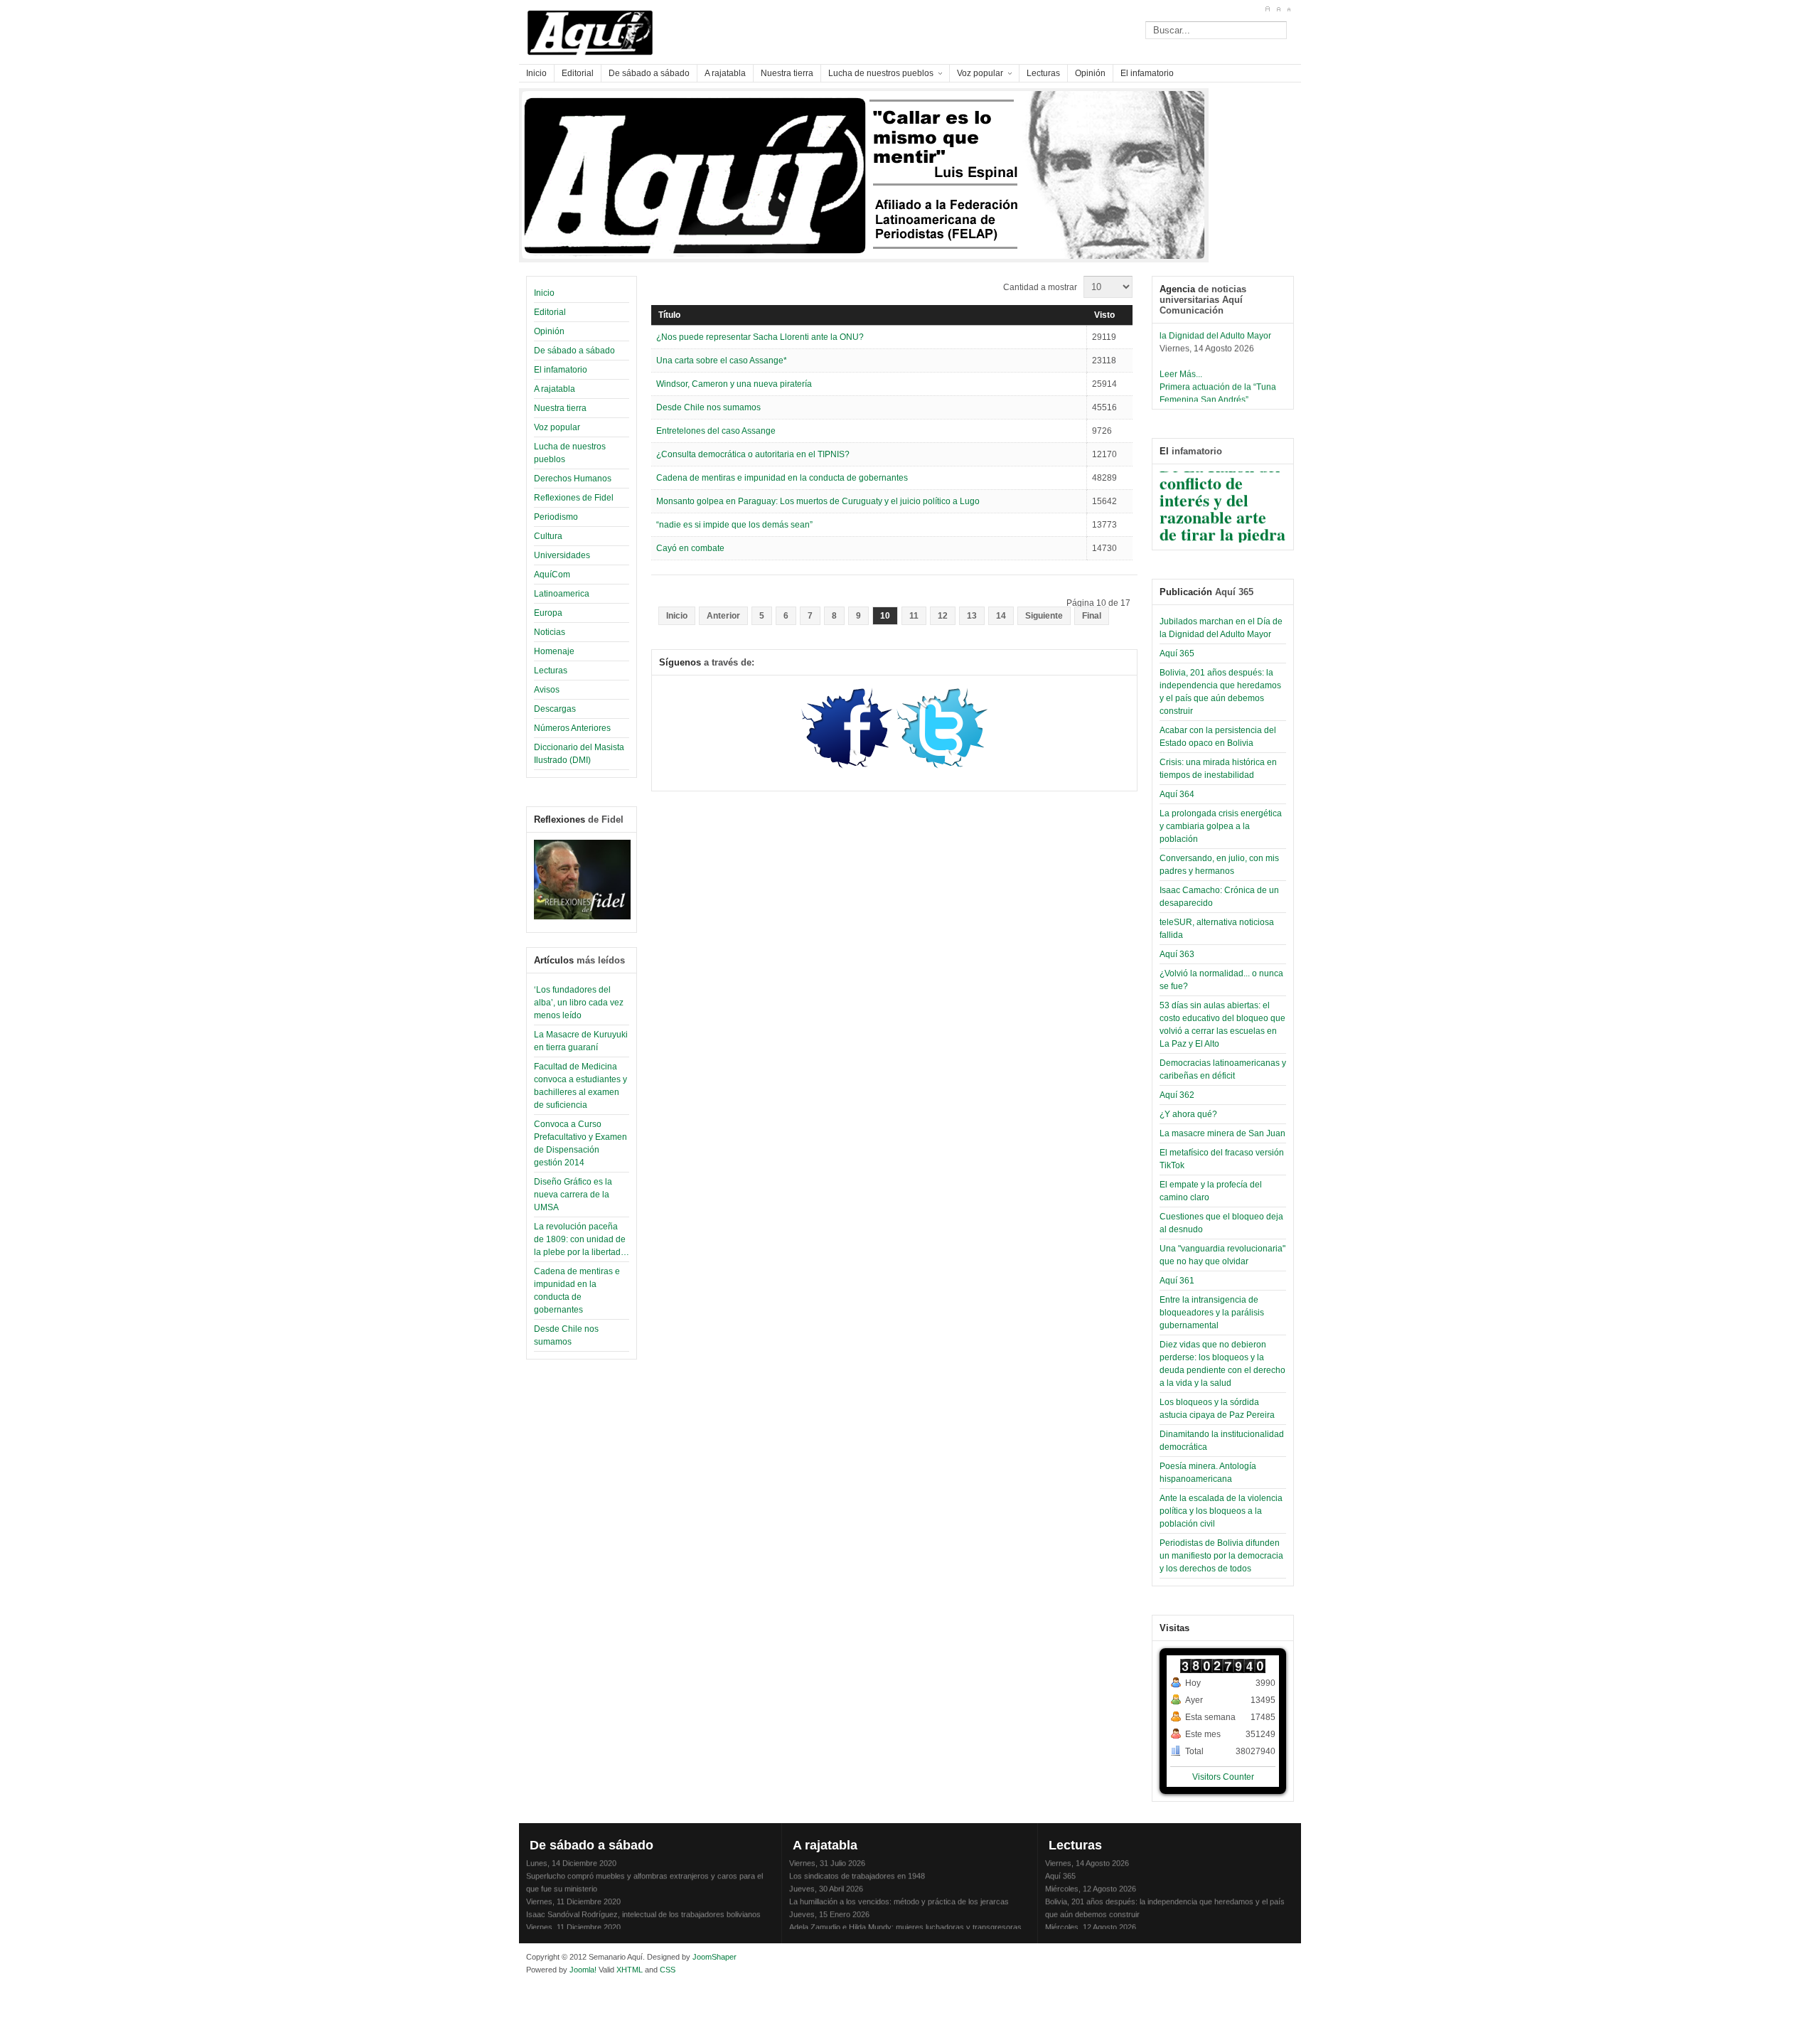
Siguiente (1044, 616)
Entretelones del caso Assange (716, 431)
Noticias (550, 632)
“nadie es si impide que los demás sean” (734, 525)
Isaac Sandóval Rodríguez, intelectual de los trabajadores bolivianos (643, 1903)
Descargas (555, 709)
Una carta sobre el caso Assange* (722, 361)
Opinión (549, 331)
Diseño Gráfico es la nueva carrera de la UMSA (573, 1195)
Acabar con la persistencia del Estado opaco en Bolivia (1139, 1928)
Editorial (550, 312)
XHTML (630, 1970)
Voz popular (557, 427)
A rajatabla (555, 389)
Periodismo (556, 517)
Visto (1104, 315)
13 (972, 616)
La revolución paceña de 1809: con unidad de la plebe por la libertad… (582, 1239)
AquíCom (552, 575)
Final (1092, 616)
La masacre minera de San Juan (1222, 1133)
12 (943, 616)
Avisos (547, 690)
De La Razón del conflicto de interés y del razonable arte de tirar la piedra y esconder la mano (1222, 505)
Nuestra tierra (560, 408)
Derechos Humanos (573, 479)
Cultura (548, 536)
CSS (668, 1970)
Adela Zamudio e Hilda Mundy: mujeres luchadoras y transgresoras (905, 1916)
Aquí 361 (1177, 1281)
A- (1289, 9)
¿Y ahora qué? (1188, 1114)
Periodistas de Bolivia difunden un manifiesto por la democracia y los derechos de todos (1221, 1556)
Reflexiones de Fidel (574, 498)
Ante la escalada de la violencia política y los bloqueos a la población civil (1221, 1511)
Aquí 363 (1177, 954)
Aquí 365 (1177, 653)
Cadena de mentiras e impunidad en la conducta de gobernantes (782, 478)
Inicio (544, 293)
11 (914, 616)
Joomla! (582, 1970)
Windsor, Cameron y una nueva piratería (734, 384)
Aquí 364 (1177, 794)
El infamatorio (561, 370)
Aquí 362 (1177, 1095)
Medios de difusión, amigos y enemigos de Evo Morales (622, 1928)
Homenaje (554, 651)
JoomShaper (714, 1957)
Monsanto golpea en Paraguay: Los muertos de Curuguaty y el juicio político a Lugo (818, 501)
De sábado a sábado (574, 351)
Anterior (723, 616)
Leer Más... (1181, 363)
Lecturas (551, 671)
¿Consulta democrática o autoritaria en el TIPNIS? (753, 454)
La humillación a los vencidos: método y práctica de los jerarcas (899, 1890)
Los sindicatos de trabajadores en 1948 (857, 1864)
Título (669, 315)
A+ (1267, 9)
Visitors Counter (1223, 1777)
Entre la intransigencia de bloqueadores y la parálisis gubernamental (1212, 1313)
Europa (548, 613)
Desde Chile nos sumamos (708, 407)
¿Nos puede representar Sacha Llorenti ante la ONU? (760, 337)
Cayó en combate (690, 548)
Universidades (562, 555)
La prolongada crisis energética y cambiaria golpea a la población (1221, 826)
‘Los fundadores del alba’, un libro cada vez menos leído (579, 1003)
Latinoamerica (562, 594)
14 (1001, 616)
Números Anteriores (572, 728)
